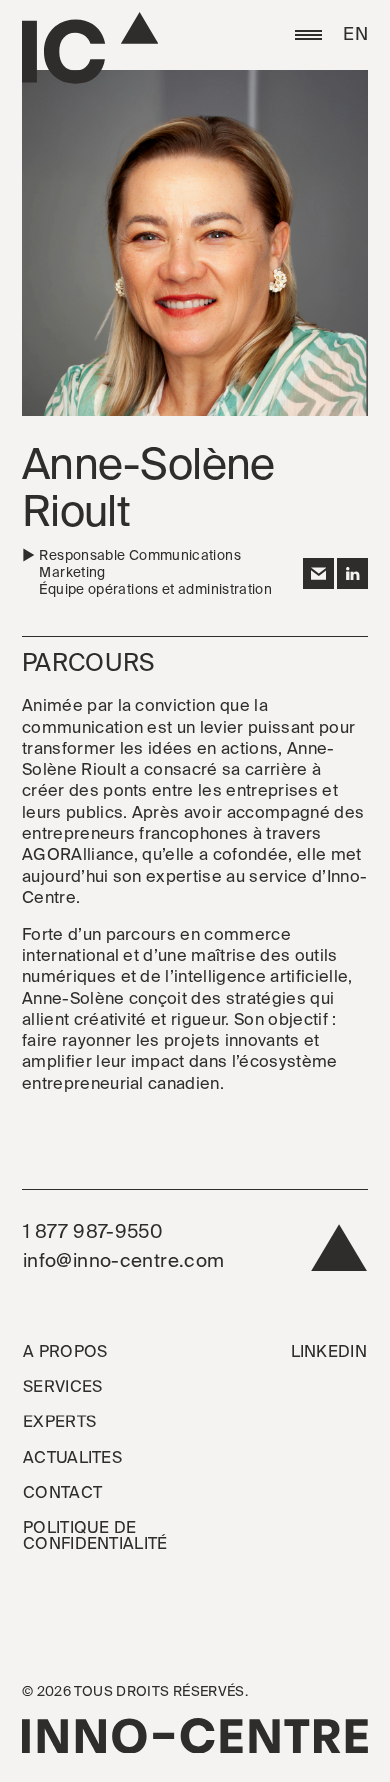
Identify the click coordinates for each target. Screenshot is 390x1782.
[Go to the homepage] (90, 48)
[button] (308, 34)
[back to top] (339, 1252)
